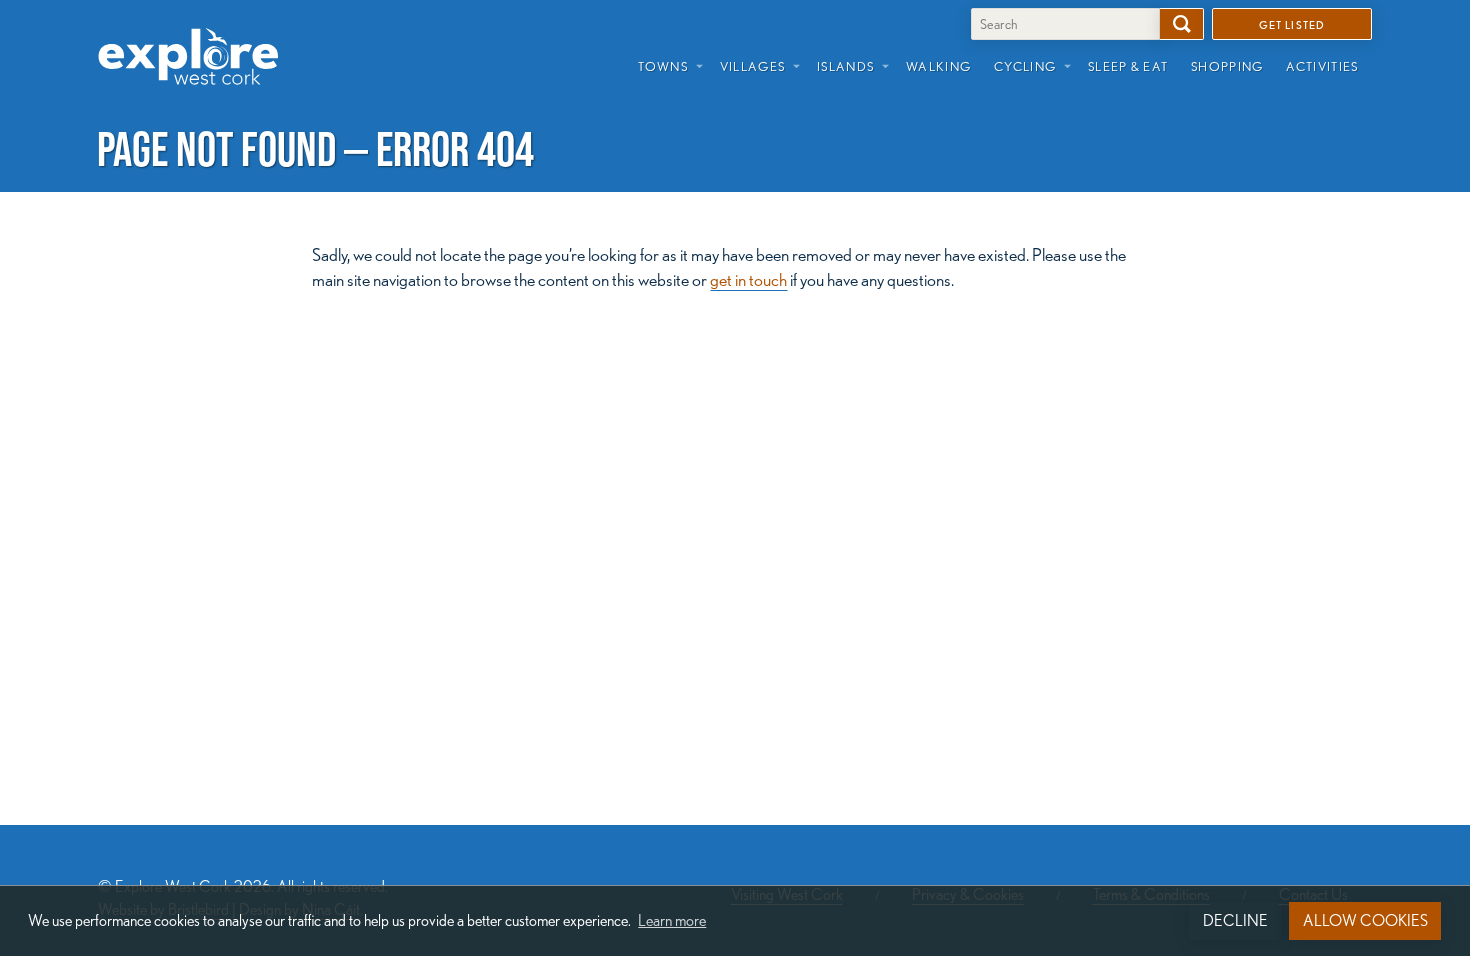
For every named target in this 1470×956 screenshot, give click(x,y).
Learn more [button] (672, 920)
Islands (845, 66)
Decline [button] (1235, 920)
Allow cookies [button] (1365, 920)
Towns (663, 66)
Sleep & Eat (1128, 66)
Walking (938, 66)
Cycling (1025, 66)
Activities (1322, 66)
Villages (752, 66)
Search (1182, 24)
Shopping (1227, 66)
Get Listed (1291, 24)
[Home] (196, 41)
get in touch (748, 279)
